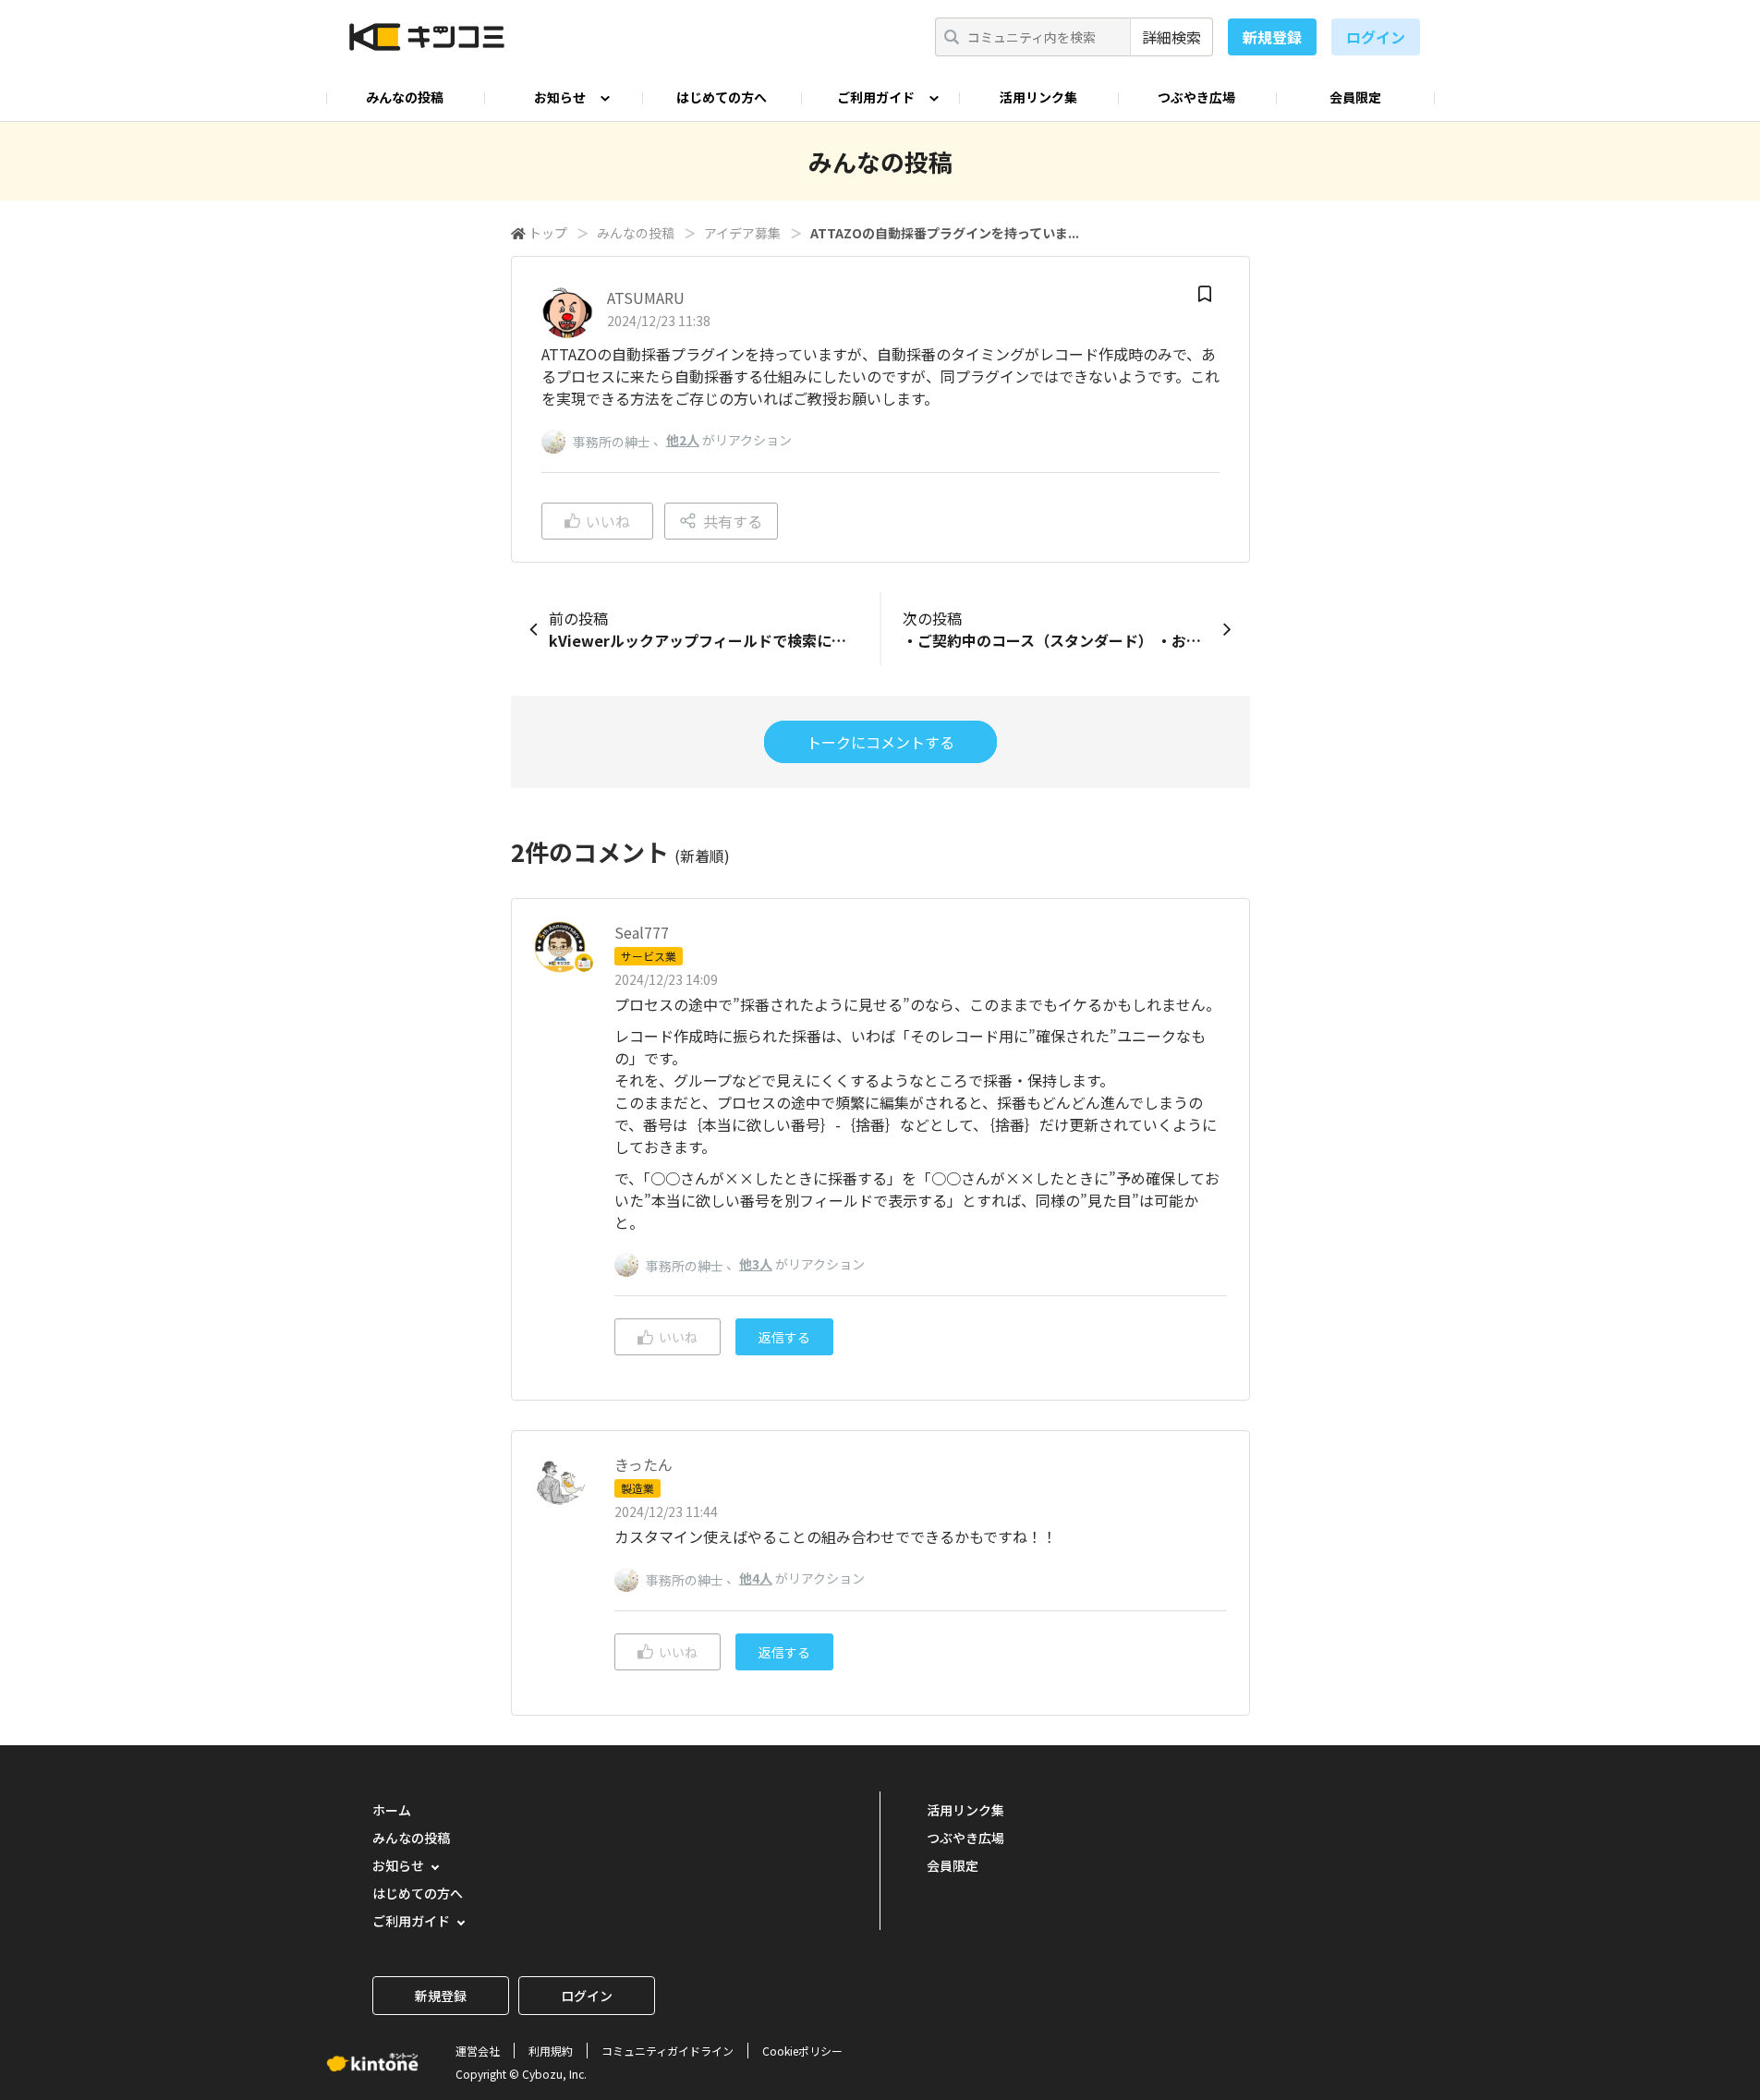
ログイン (1376, 37)
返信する (784, 1337)
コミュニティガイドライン (668, 2051)
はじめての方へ (722, 97)
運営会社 (478, 2051)
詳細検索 (1171, 37)
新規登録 (1272, 37)
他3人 (756, 1264)
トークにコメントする (880, 742)
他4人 (756, 1578)
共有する (733, 521)
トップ (548, 233)
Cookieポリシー (802, 2051)
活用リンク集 (1038, 97)
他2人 (683, 440)
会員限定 (1355, 97)
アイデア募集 (742, 233)
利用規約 (551, 2051)
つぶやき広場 (1196, 97)
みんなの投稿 (405, 97)
